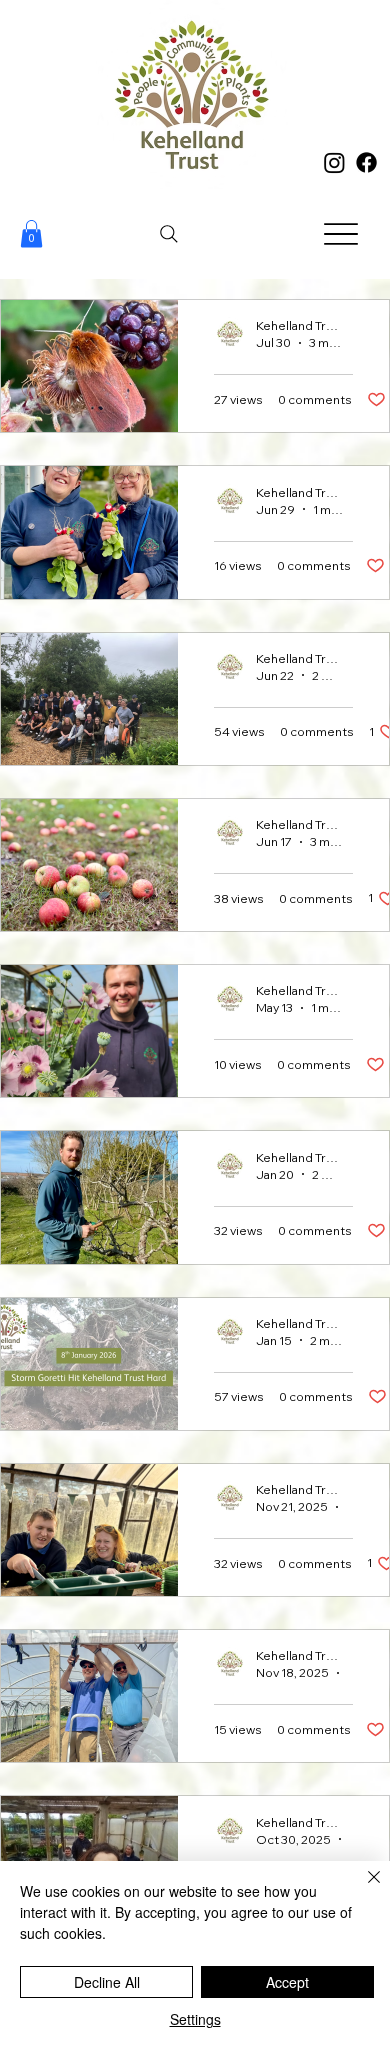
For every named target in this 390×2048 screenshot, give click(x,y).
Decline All (107, 1982)
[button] (31, 233)
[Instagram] (334, 162)
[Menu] (341, 234)
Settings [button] (195, 2019)
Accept (287, 1982)
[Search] (169, 234)
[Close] (362, 1889)
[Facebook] (366, 162)
